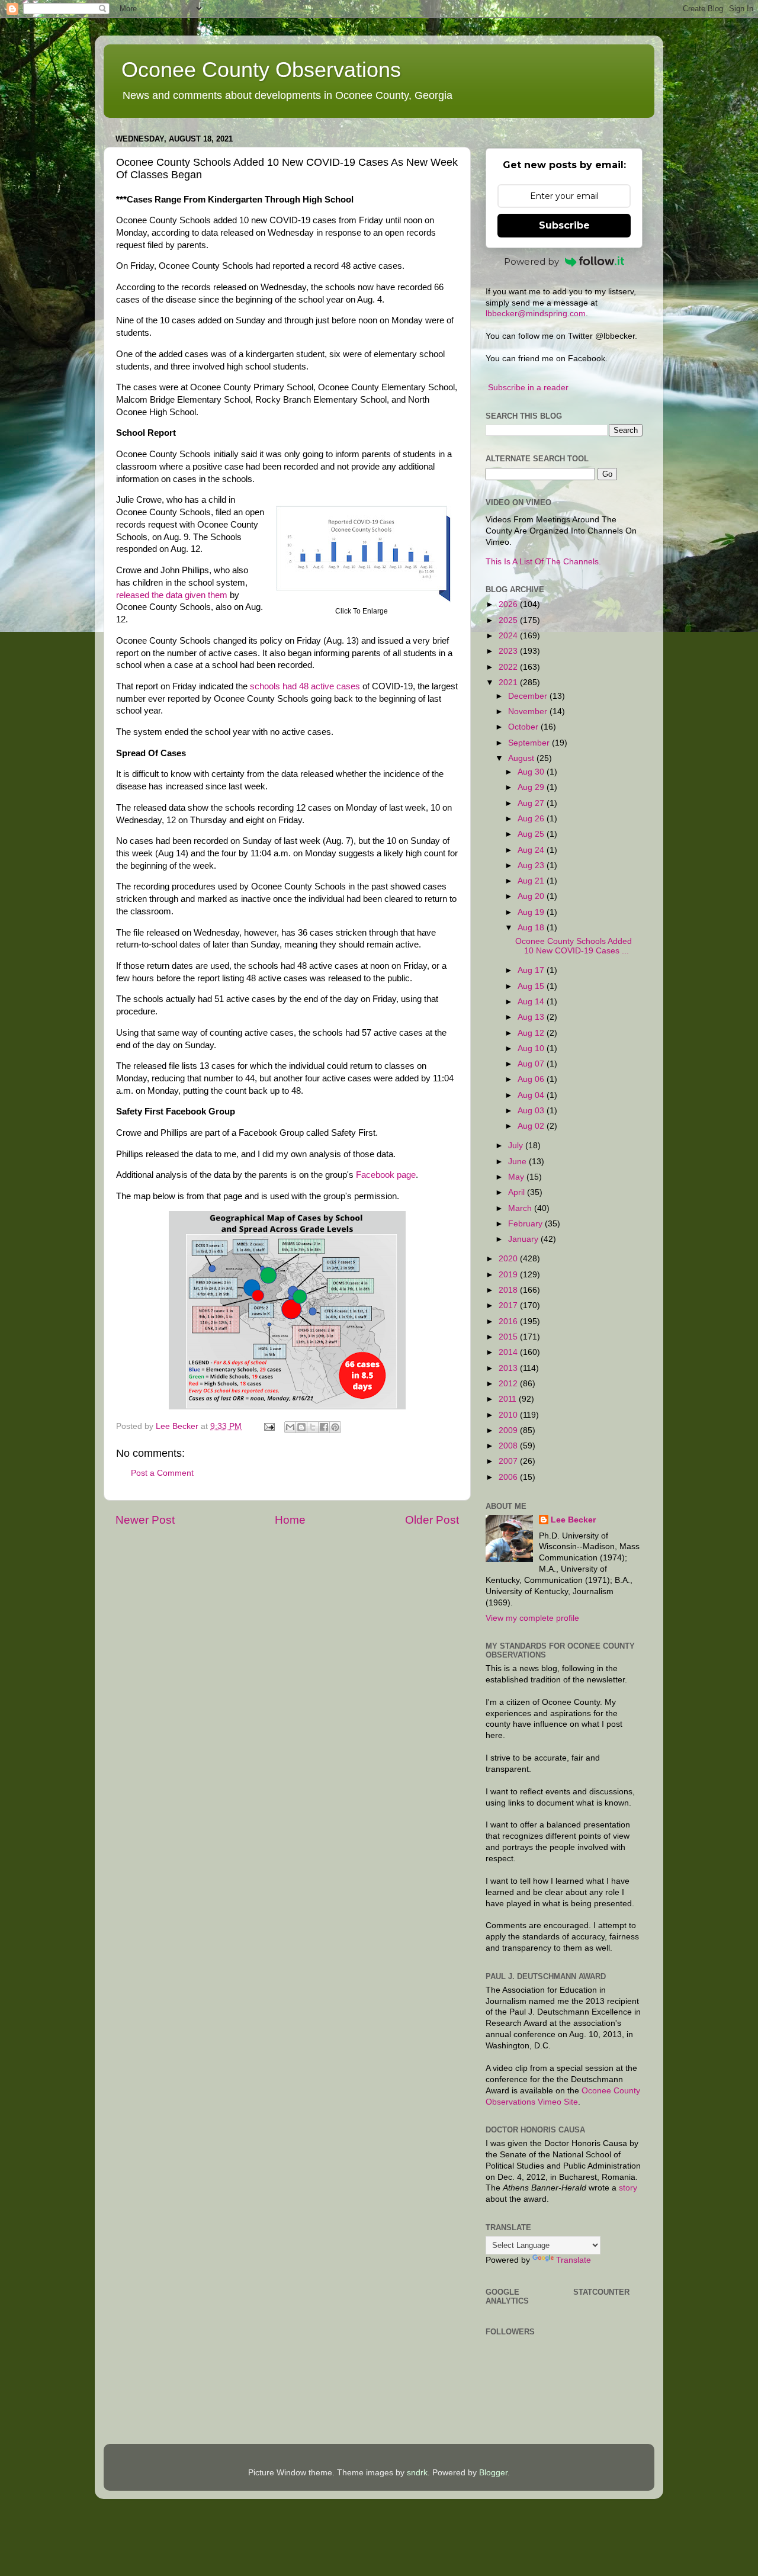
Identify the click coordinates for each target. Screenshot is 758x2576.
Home (290, 1520)
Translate (574, 2260)
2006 (509, 1477)
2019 (509, 1275)
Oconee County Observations (261, 70)
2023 (509, 651)
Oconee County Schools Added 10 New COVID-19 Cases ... (574, 946)
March (521, 1208)
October (524, 727)
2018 (509, 1290)
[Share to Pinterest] (335, 1427)
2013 (509, 1368)
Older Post (432, 1520)
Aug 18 (532, 928)
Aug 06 (532, 1079)
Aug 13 (532, 1017)
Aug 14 (532, 1002)
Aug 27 (532, 803)
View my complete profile (532, 1618)
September (530, 743)
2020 (509, 1259)
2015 (509, 1337)
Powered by (531, 261)
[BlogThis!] (301, 1427)
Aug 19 (532, 912)
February (526, 1224)
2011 (509, 1399)
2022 (509, 667)
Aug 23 (532, 865)
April (518, 1192)
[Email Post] (269, 1426)
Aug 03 (532, 1111)
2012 (509, 1384)
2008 (509, 1446)
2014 (509, 1352)
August (522, 758)
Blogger (493, 2473)
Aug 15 (532, 986)
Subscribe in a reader (528, 388)
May (517, 1177)
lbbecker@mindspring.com (536, 314)
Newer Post (145, 1520)
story (628, 2188)
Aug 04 (532, 1095)
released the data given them (172, 595)
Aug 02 (532, 1126)
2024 (509, 636)
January (524, 1239)
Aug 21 (532, 881)
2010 (509, 1415)
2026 (509, 604)
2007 (509, 1461)
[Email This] (290, 1427)
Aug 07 (532, 1064)
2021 (509, 682)
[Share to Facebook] (324, 1427)
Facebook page (386, 1175)
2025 (509, 620)
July (517, 1146)
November (529, 712)
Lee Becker (573, 1520)
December (529, 696)
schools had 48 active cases (305, 686)
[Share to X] (313, 1427)
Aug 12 (532, 1033)
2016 (509, 1321)
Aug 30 (532, 772)
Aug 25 (532, 834)
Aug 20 (532, 896)
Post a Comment (162, 1473)
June (518, 1162)
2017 (509, 1305)
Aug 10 (532, 1048)
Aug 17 (532, 970)
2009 (509, 1430)
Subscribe (564, 225)
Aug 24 (532, 850)
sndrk (417, 2473)
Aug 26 (532, 819)
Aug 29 (532, 787)
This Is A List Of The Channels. (543, 562)
